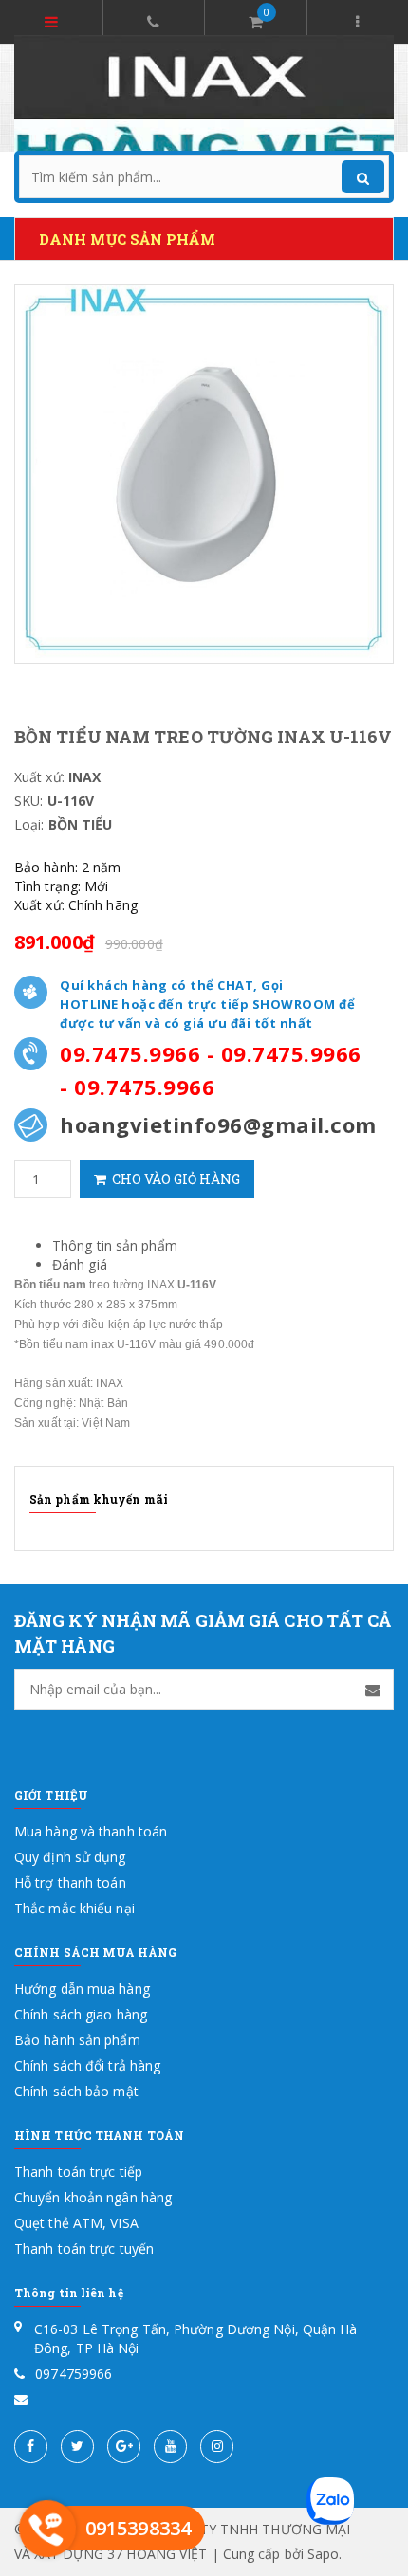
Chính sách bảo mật (76, 2091)
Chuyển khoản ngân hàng (93, 2197)
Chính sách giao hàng (81, 2014)
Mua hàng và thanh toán (91, 1831)
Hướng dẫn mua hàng (82, 1989)
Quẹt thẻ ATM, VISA (76, 2223)
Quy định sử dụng (70, 1857)
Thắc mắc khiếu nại (74, 1908)
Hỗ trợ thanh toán (70, 1882)
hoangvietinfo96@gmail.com (218, 1124)
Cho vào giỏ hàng (173, 1179)
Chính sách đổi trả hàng (87, 2065)
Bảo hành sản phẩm (77, 2040)
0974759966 (74, 2374)
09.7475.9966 (130, 1053)
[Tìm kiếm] (363, 177)
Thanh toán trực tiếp (78, 2172)
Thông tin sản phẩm (115, 1245)
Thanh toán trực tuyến (84, 2248)
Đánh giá (80, 1264)
